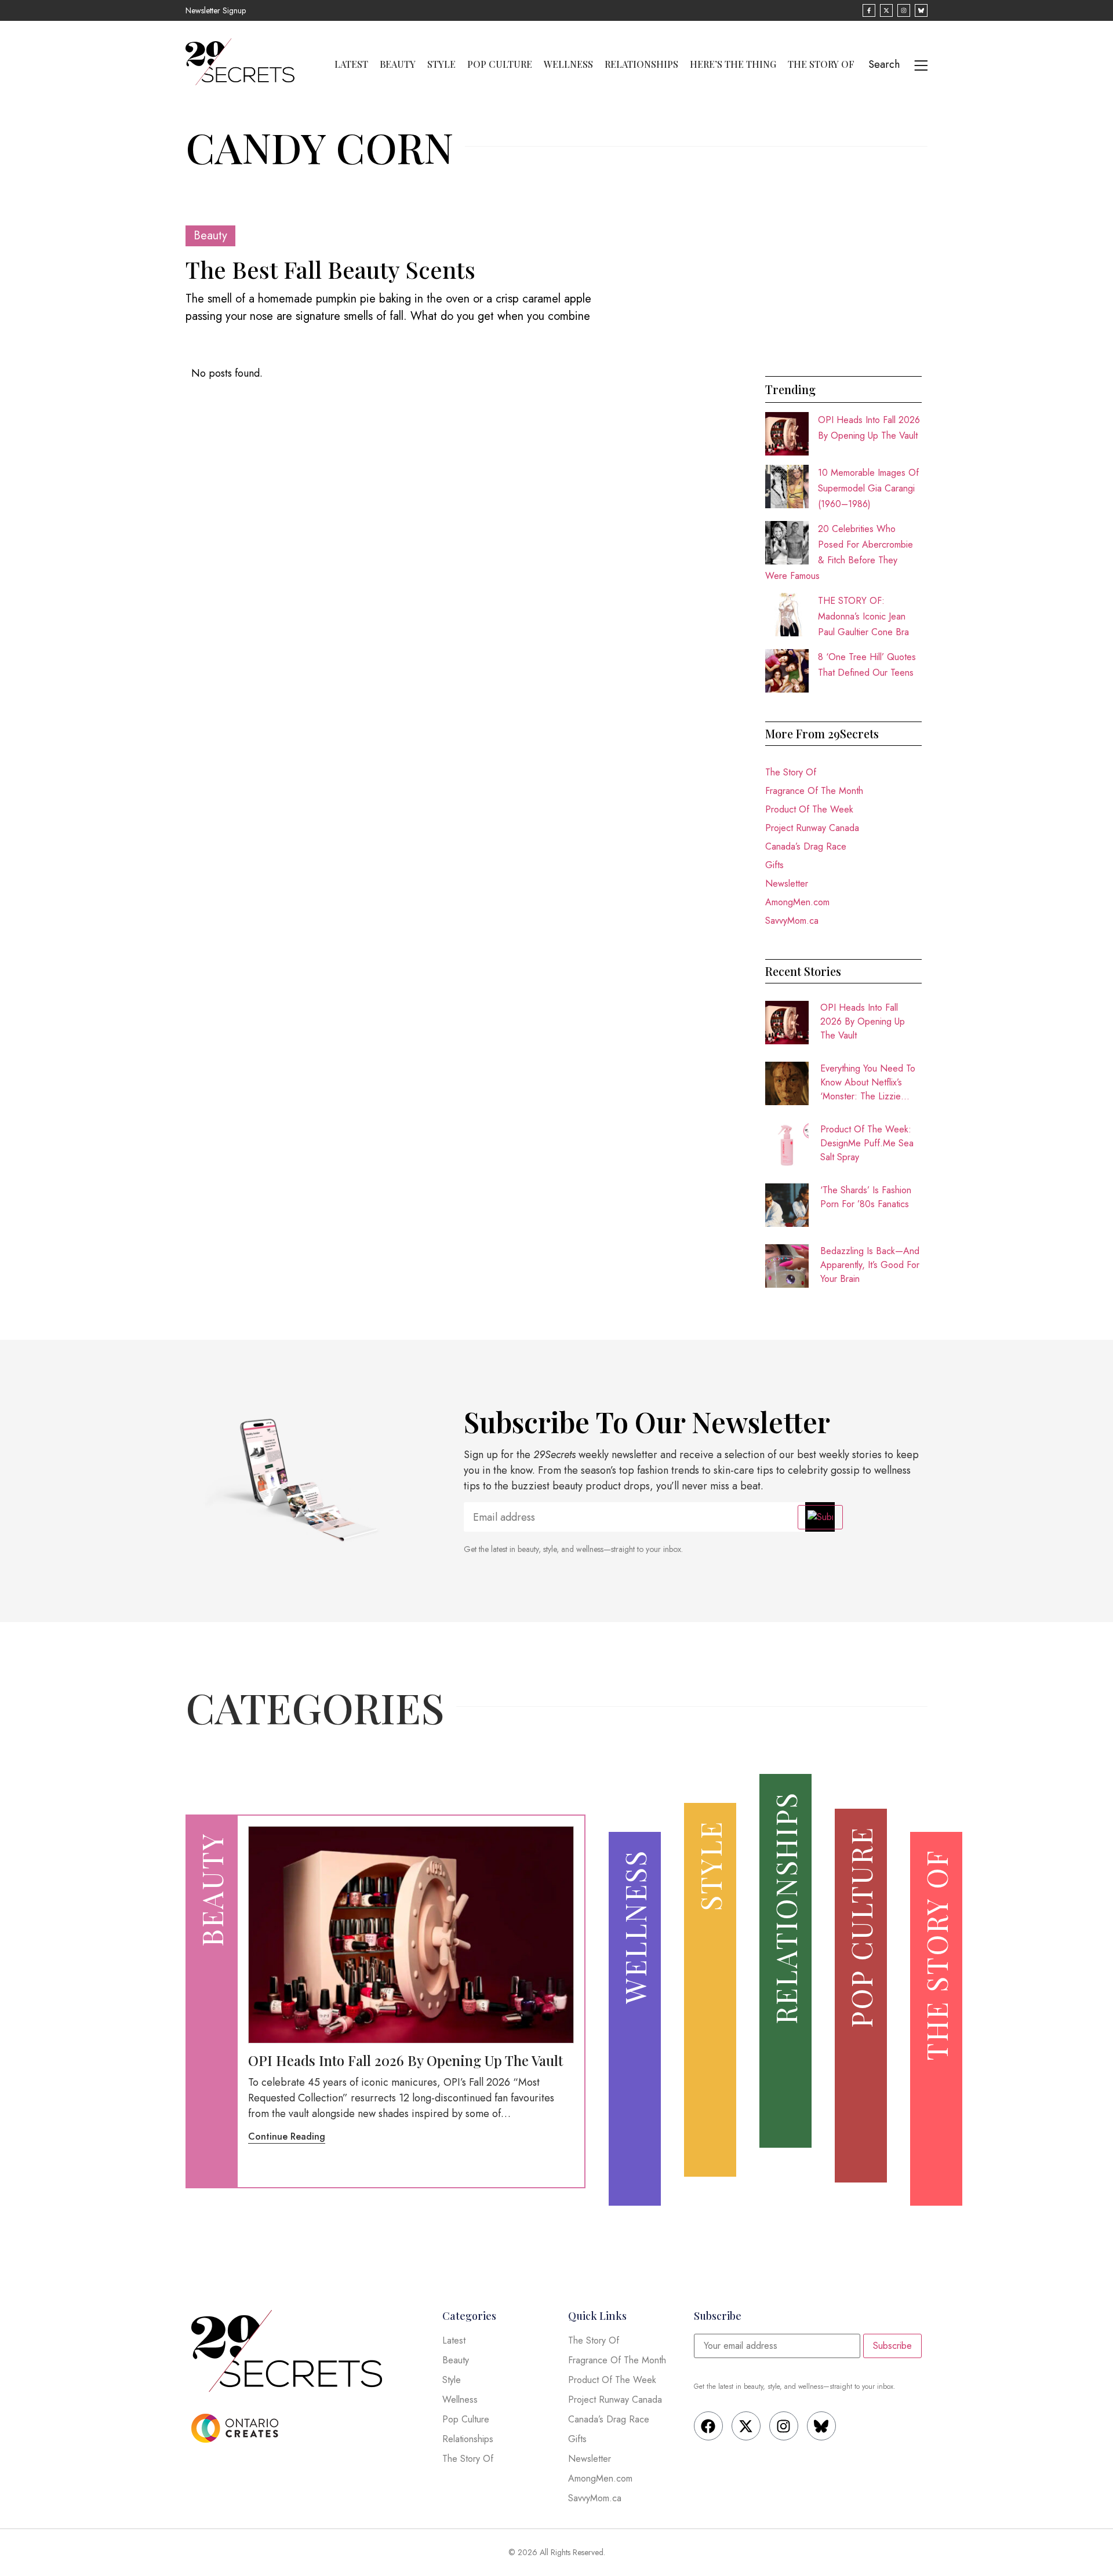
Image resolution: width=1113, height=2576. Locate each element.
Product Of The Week (809, 809)
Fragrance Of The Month (814, 791)
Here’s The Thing (733, 64)
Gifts (774, 865)
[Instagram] (784, 2426)
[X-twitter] (746, 2426)
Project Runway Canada (812, 828)
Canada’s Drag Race (806, 846)
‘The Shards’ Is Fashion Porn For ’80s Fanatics (866, 1197)
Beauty (398, 64)
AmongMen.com (797, 902)
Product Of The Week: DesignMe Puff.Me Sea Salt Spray (867, 1143)
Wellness (568, 64)
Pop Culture (500, 64)
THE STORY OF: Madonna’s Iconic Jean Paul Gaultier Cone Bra (863, 616)
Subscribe (892, 2346)
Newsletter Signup (216, 10)
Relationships (641, 64)
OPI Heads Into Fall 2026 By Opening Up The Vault (863, 1021)
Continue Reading (287, 2136)
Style (441, 64)
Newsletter (787, 883)
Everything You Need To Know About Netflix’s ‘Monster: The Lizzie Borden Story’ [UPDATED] (868, 1083)
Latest (351, 64)
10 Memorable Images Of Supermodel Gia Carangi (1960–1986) (868, 488)
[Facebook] (708, 2426)
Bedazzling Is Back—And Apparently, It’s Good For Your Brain (870, 1265)
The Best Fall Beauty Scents (330, 269)
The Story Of (821, 64)
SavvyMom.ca (792, 921)
